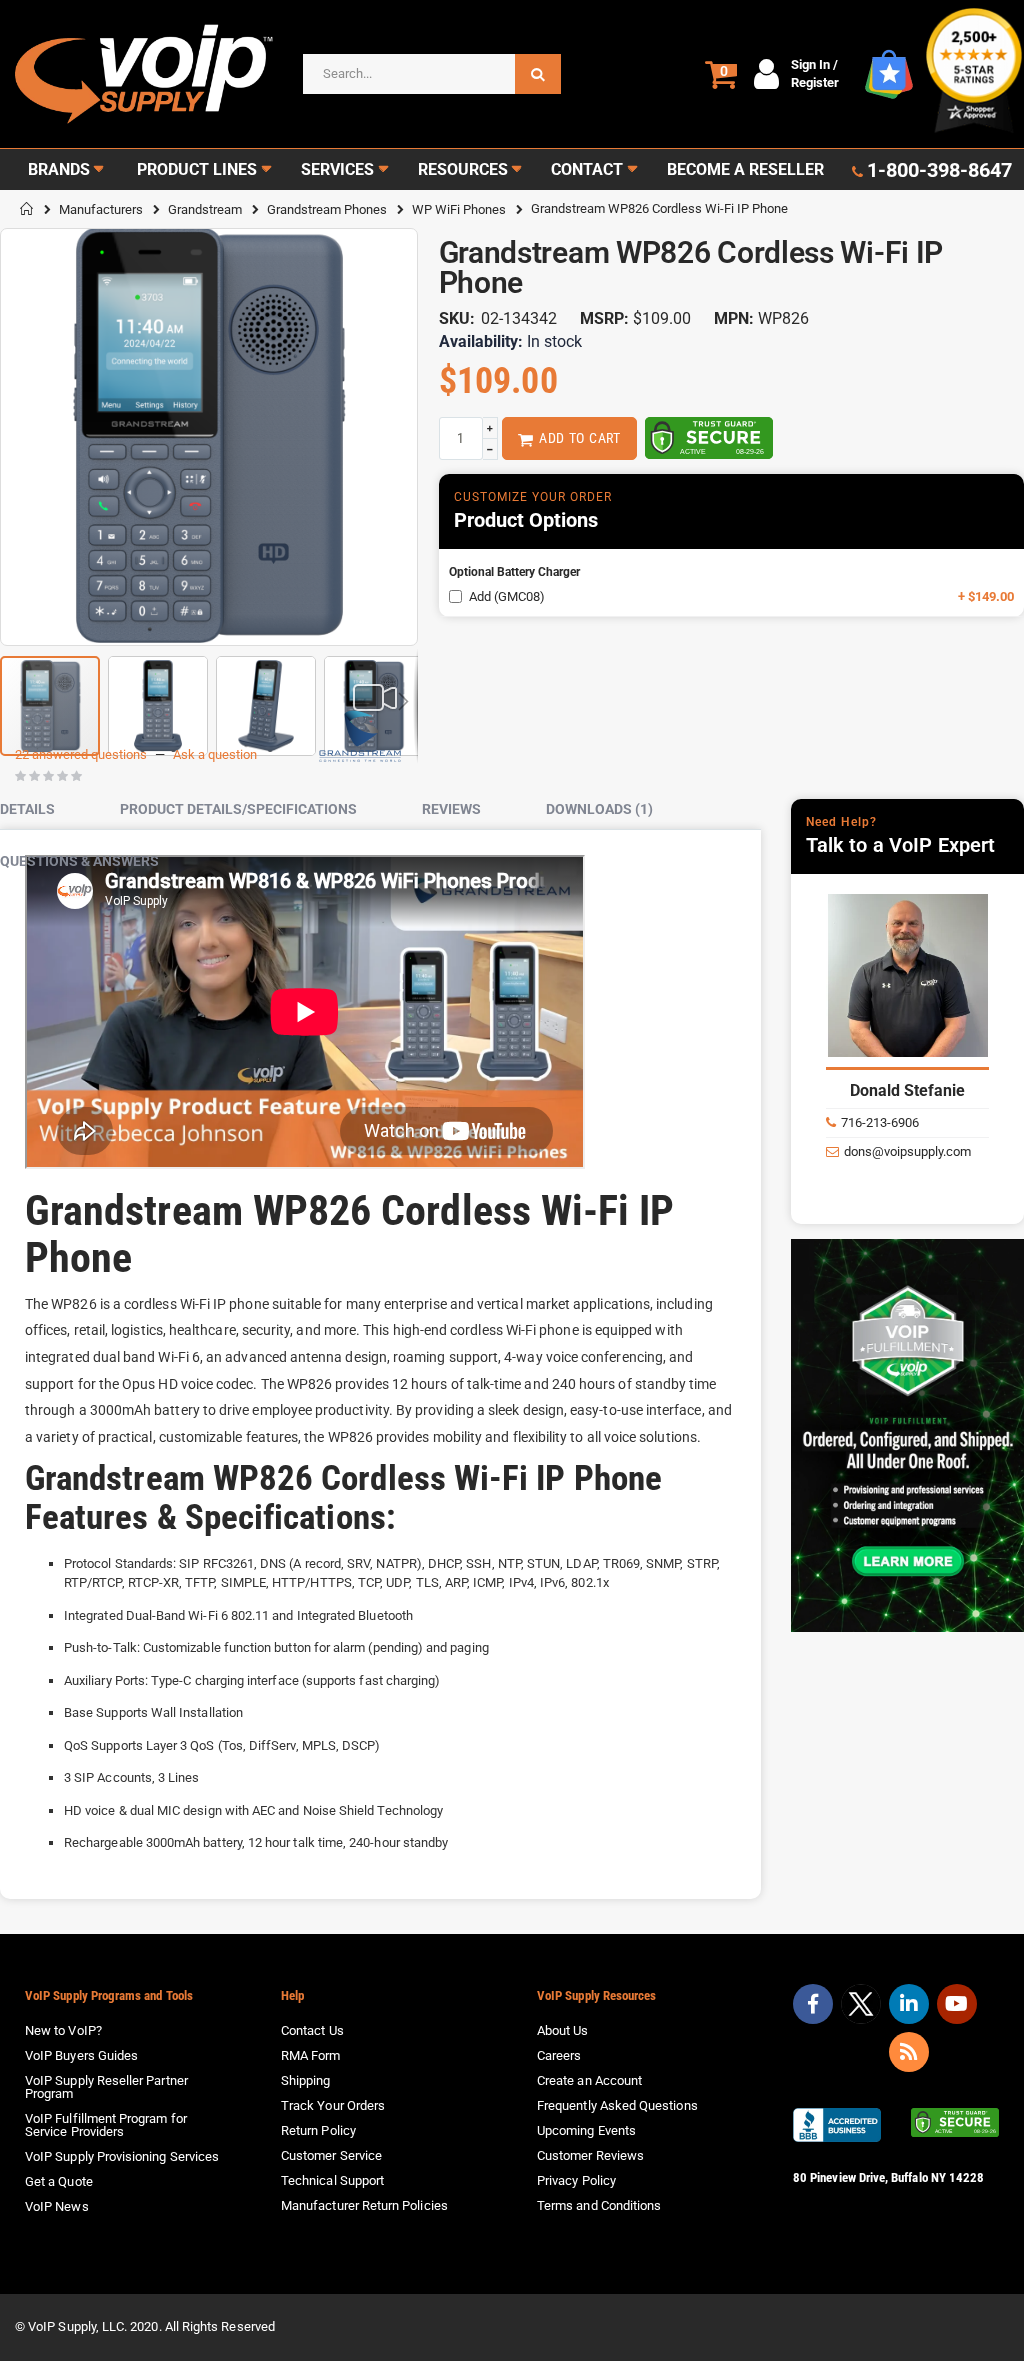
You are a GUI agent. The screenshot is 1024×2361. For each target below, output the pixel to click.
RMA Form (311, 2055)
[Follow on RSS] (909, 2052)
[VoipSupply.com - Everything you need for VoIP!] (144, 74)
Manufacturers (101, 209)
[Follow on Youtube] (957, 2004)
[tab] (42, 810)
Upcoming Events (586, 2130)
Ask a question (215, 754)
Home (27, 209)
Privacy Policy (576, 2180)
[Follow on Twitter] (861, 2008)
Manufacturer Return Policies (364, 2205)
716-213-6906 (880, 1122)
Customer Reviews (590, 2155)
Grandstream (205, 209)
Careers (559, 2055)
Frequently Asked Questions (617, 2105)
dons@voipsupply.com (907, 1151)
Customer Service (331, 2155)
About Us (563, 2030)
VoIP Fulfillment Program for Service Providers (106, 2125)
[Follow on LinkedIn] (909, 2004)
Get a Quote (59, 2181)
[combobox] (432, 74)
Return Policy (318, 2130)
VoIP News (57, 2206)
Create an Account (589, 2080)
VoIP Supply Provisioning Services (122, 2156)
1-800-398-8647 (939, 170)
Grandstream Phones (327, 209)
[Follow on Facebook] (813, 2004)
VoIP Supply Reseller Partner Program (106, 2087)
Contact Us (312, 2030)
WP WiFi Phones (459, 209)
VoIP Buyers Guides (81, 2055)
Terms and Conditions (599, 2205)
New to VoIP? (63, 2030)
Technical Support (332, 2180)
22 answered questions (81, 754)
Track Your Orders (333, 2105)
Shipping (306, 2080)
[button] (158, 698)
